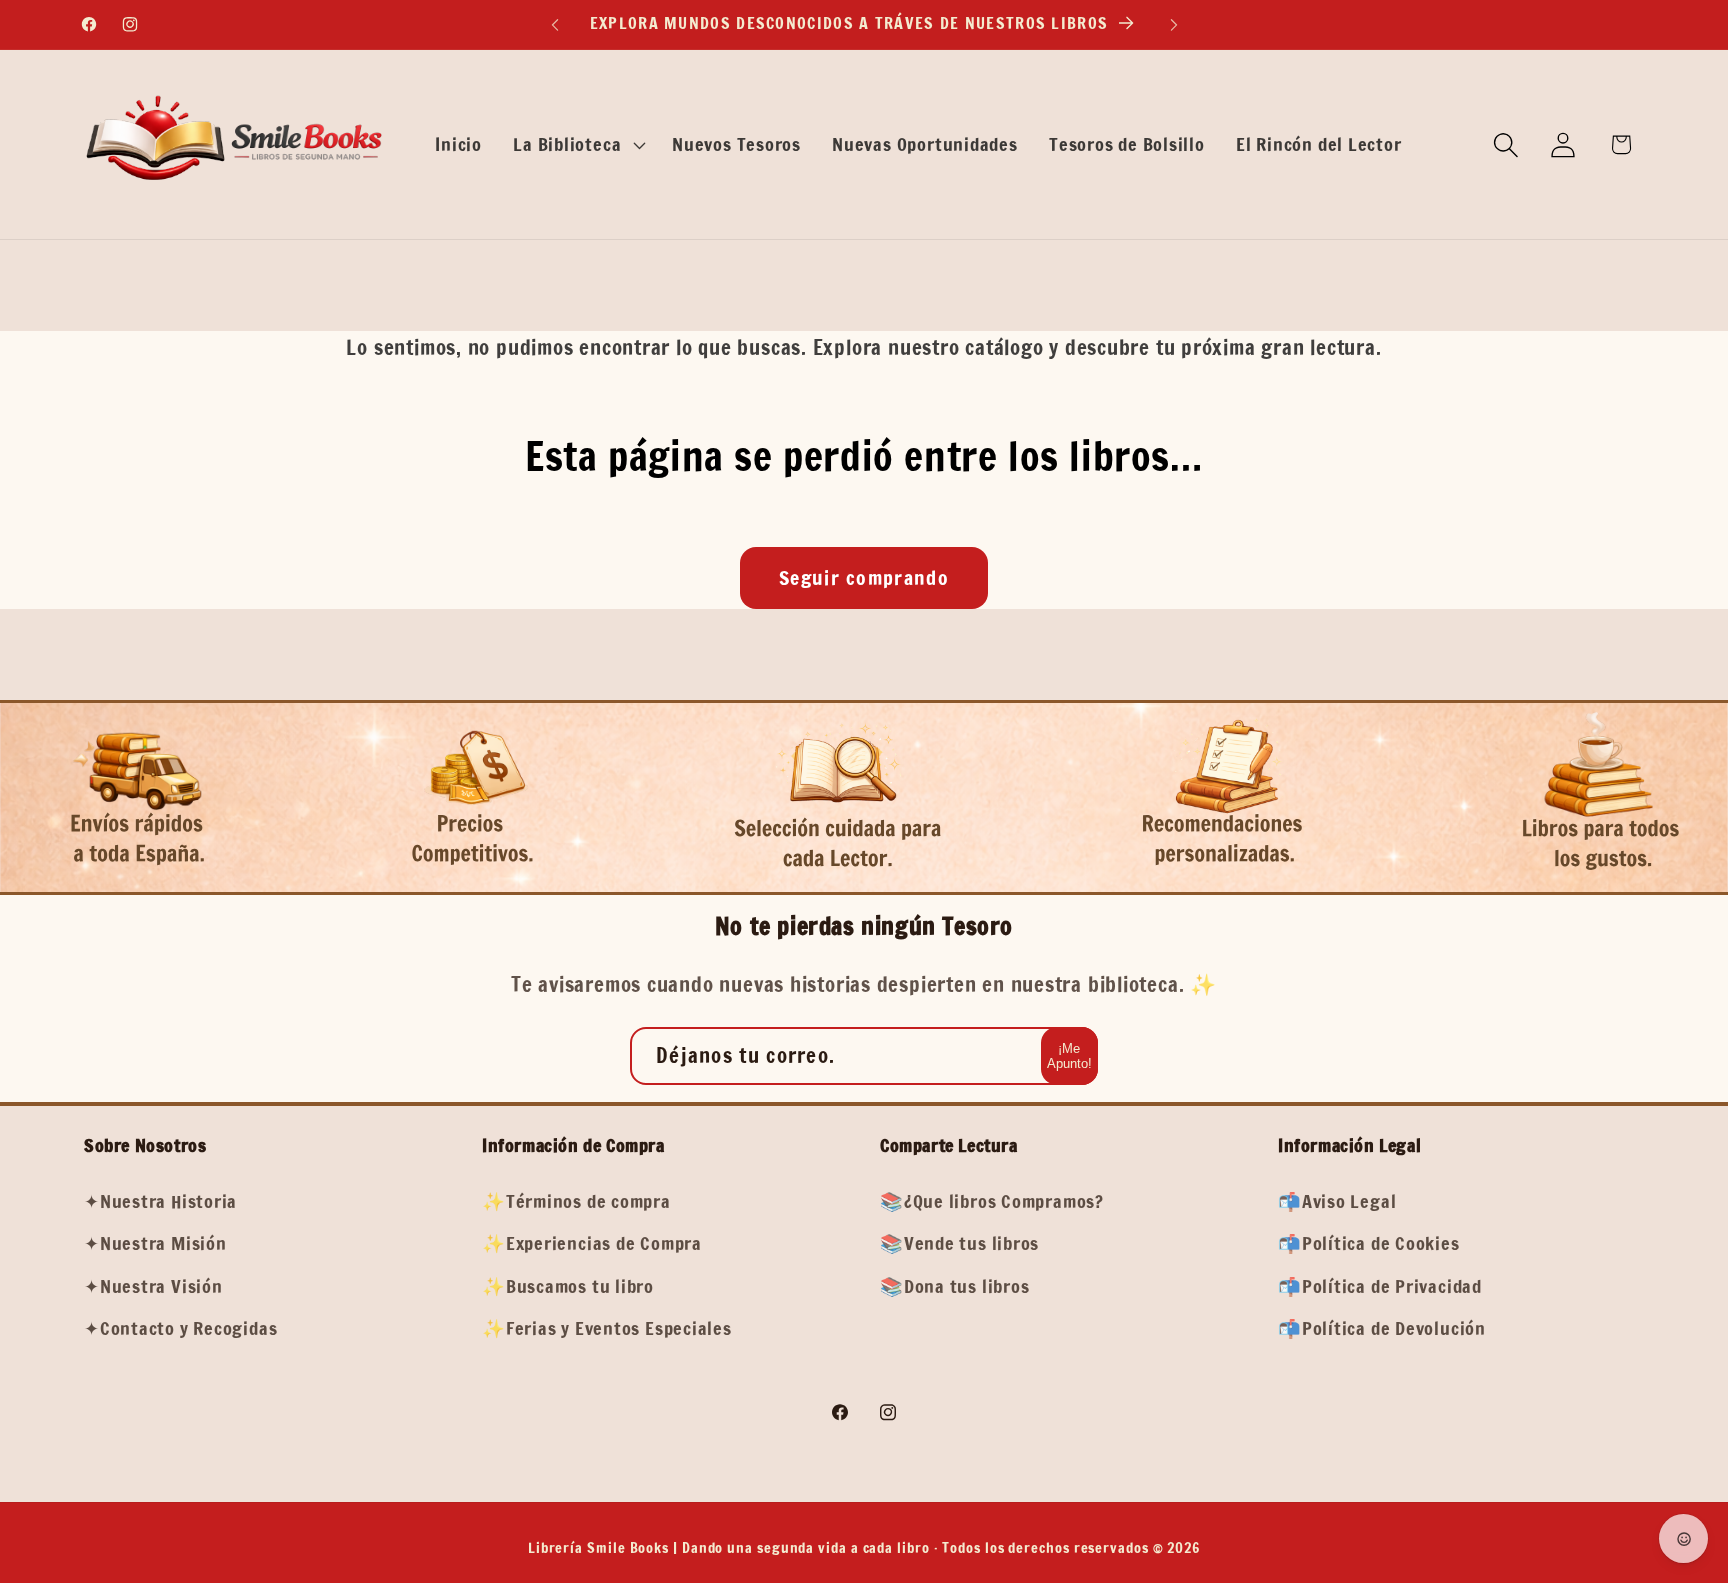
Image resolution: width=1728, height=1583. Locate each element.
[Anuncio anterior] (555, 24)
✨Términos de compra (576, 1200)
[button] (577, 145)
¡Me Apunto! (1069, 1057)
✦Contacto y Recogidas (180, 1327)
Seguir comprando (864, 577)
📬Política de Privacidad (1380, 1285)
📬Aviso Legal (1337, 1200)
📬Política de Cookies (1369, 1243)
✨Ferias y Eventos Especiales (607, 1327)
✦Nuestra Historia (160, 1200)
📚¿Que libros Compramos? (992, 1200)
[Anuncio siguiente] (1174, 24)
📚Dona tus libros (954, 1285)
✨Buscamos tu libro (568, 1285)
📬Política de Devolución (1382, 1327)
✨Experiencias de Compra (592, 1243)
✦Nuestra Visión (153, 1285)
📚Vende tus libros (959, 1243)
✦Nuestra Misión (155, 1243)
